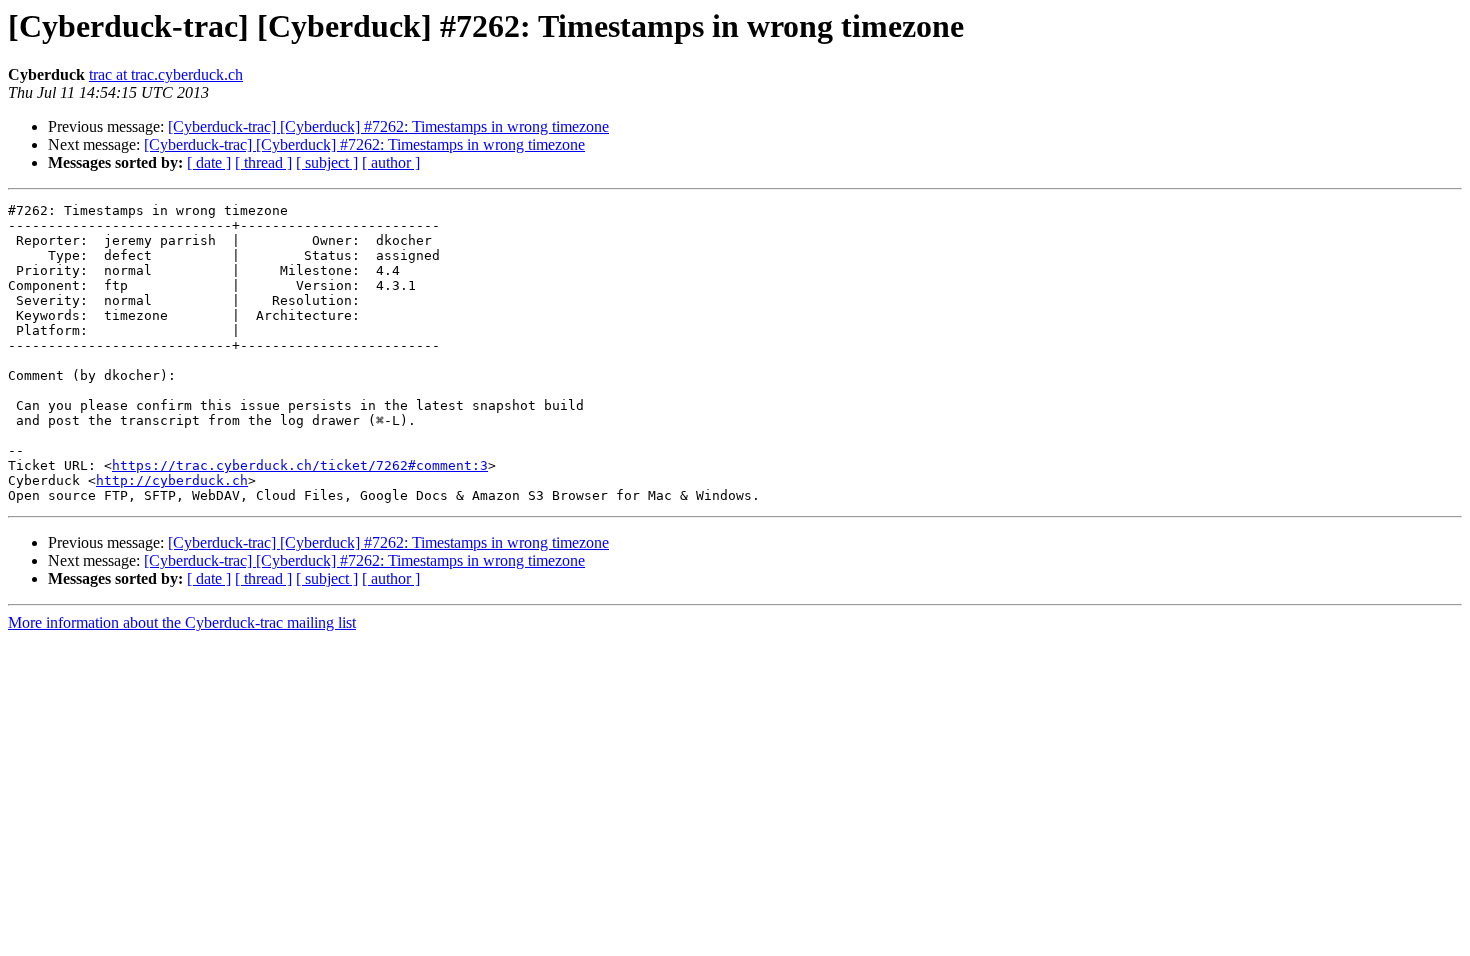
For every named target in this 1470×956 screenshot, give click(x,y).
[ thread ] (263, 162)
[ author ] (391, 162)
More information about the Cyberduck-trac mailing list (182, 622)
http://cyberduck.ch (172, 480)
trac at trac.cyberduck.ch (166, 74)
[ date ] (209, 162)
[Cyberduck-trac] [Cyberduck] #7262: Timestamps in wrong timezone (388, 126)
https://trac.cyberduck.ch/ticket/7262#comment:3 (300, 465)
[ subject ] (327, 162)
